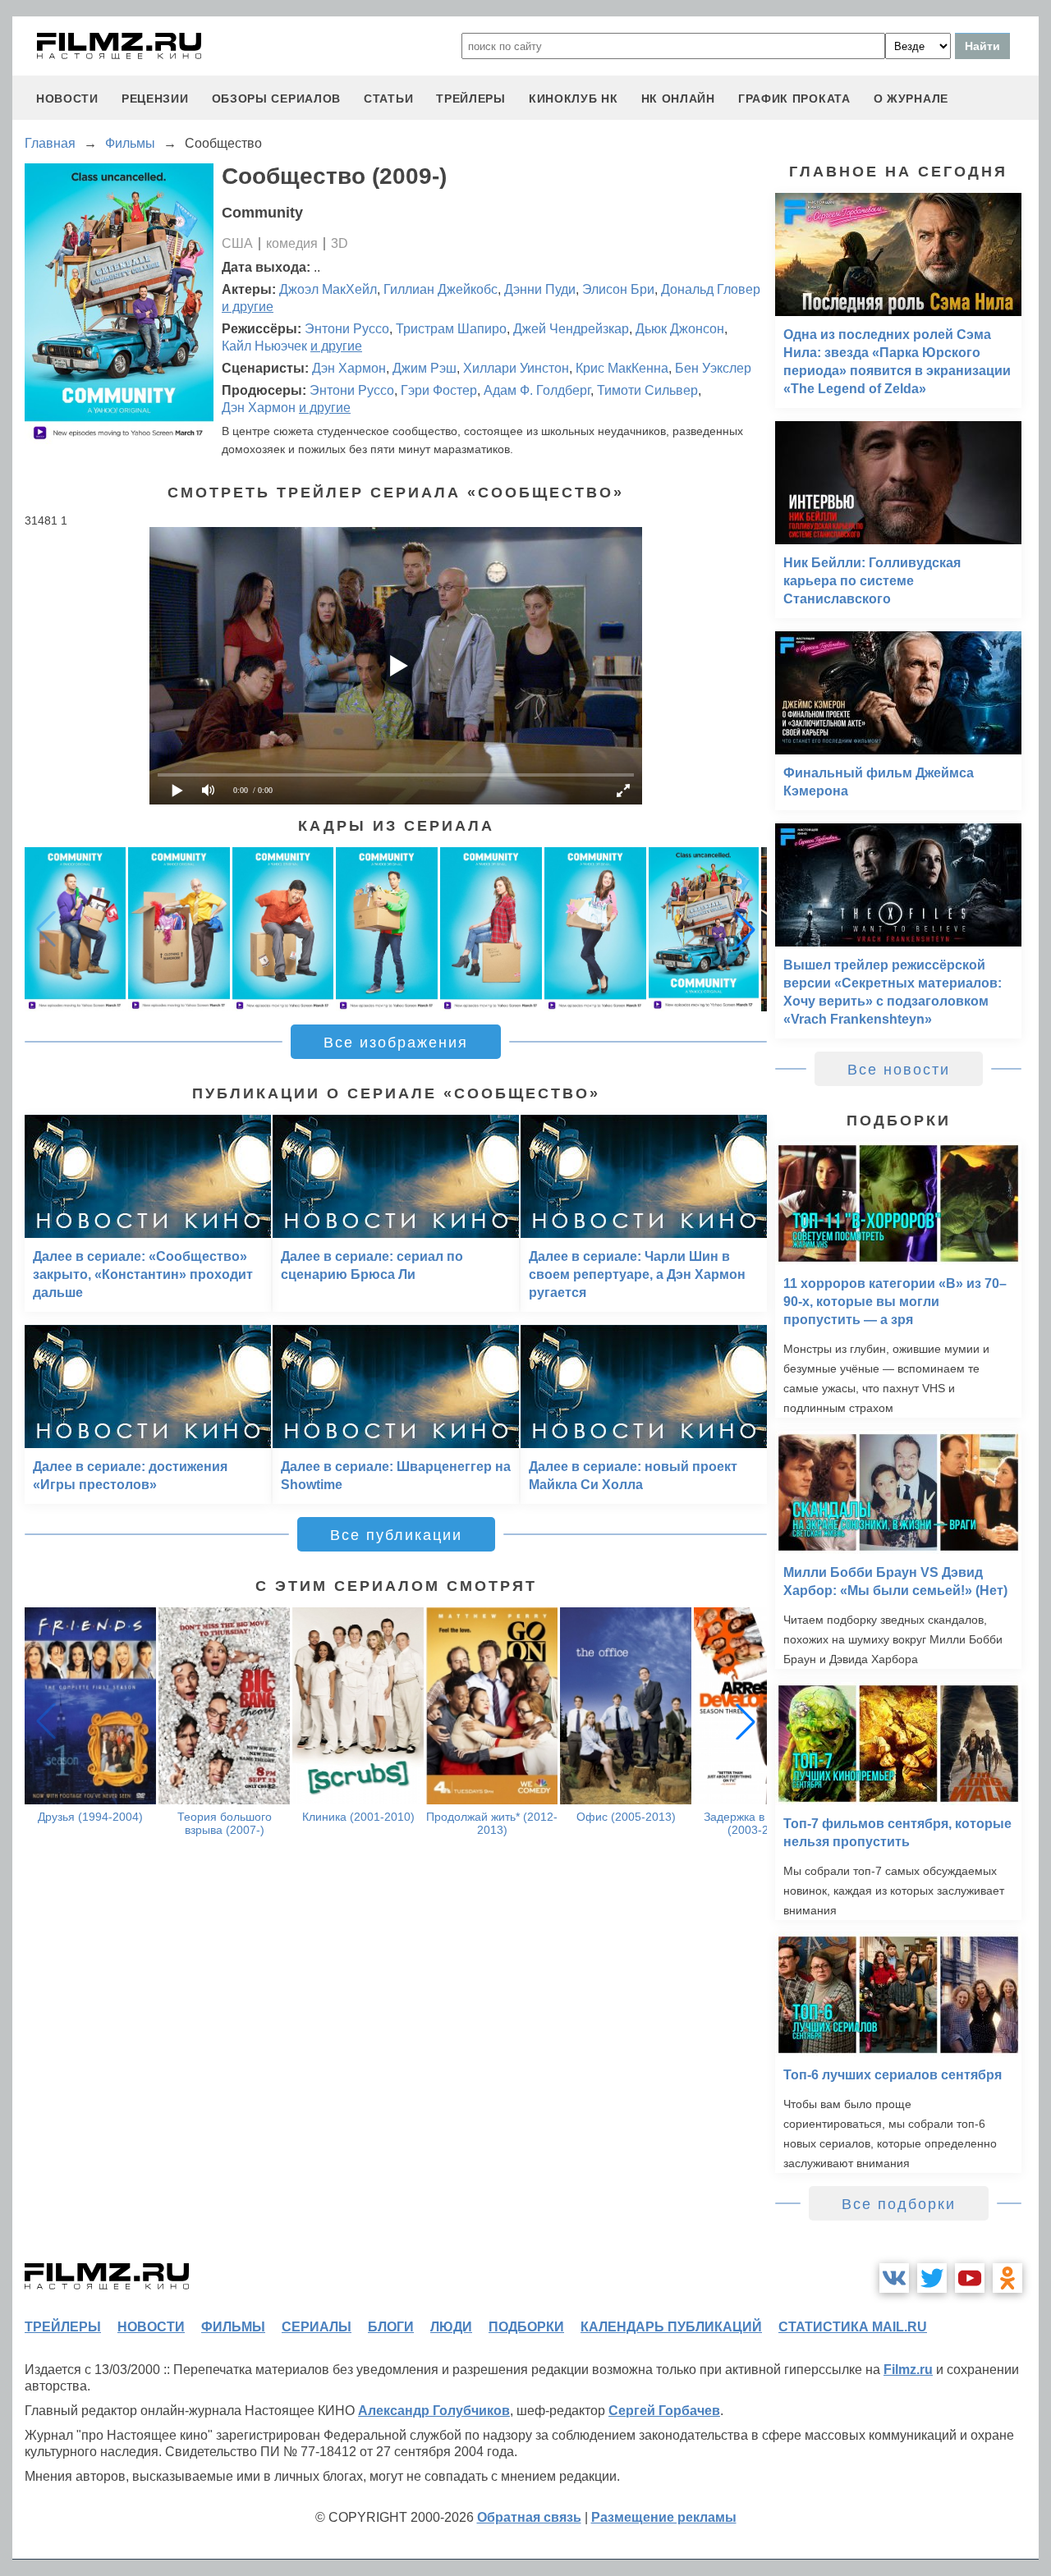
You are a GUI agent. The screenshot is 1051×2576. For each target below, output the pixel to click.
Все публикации (396, 1535)
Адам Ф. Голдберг (537, 390)
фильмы (233, 2327)
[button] (746, 929)
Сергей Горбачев (664, 2411)
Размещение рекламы (664, 2517)
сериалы (317, 2327)
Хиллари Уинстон (516, 368)
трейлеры (471, 99)
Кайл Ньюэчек (264, 346)
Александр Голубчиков (434, 2411)
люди (451, 2327)
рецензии (155, 99)
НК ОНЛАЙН (678, 99)
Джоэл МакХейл (328, 289)
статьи (388, 99)
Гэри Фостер (439, 390)
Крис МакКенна (622, 368)
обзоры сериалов (277, 99)
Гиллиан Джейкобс (441, 289)
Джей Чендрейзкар (571, 329)
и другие (248, 307)
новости (67, 99)
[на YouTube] (970, 2278)
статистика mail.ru (853, 2327)
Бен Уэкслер (713, 368)
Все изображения (396, 1043)
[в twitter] (932, 2278)
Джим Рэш (425, 368)
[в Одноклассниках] (1007, 2278)
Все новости (899, 1070)
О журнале (911, 99)
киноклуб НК (574, 99)
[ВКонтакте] (894, 2278)
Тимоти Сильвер (647, 390)
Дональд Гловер (711, 289)
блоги (391, 2327)
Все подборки (899, 2204)
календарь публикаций (671, 2327)
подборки (526, 2327)
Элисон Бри (618, 289)
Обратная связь (529, 2517)
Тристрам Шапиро (451, 329)
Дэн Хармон (349, 368)
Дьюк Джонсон (680, 329)
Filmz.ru (908, 2370)
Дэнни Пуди (540, 289)
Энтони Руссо (347, 329)
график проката (794, 99)
